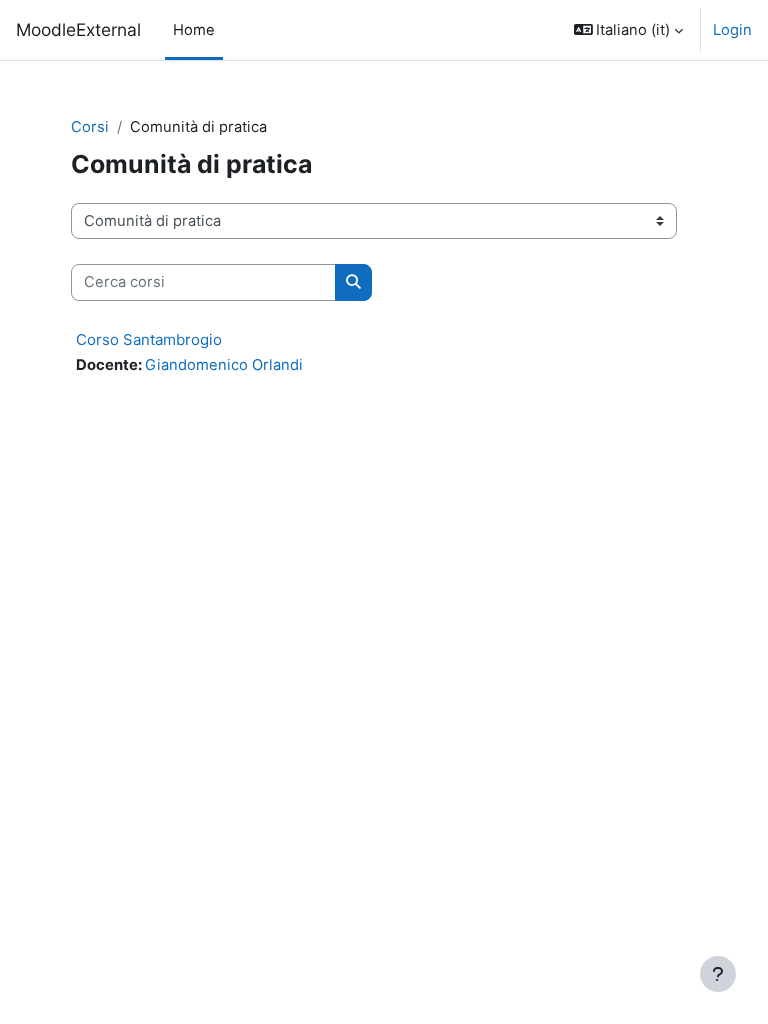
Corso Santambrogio (149, 339)
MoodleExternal (78, 29)
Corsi (90, 127)
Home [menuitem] (194, 30)
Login (732, 30)
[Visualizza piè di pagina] (718, 974)
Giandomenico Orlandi (224, 365)
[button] (629, 30)
